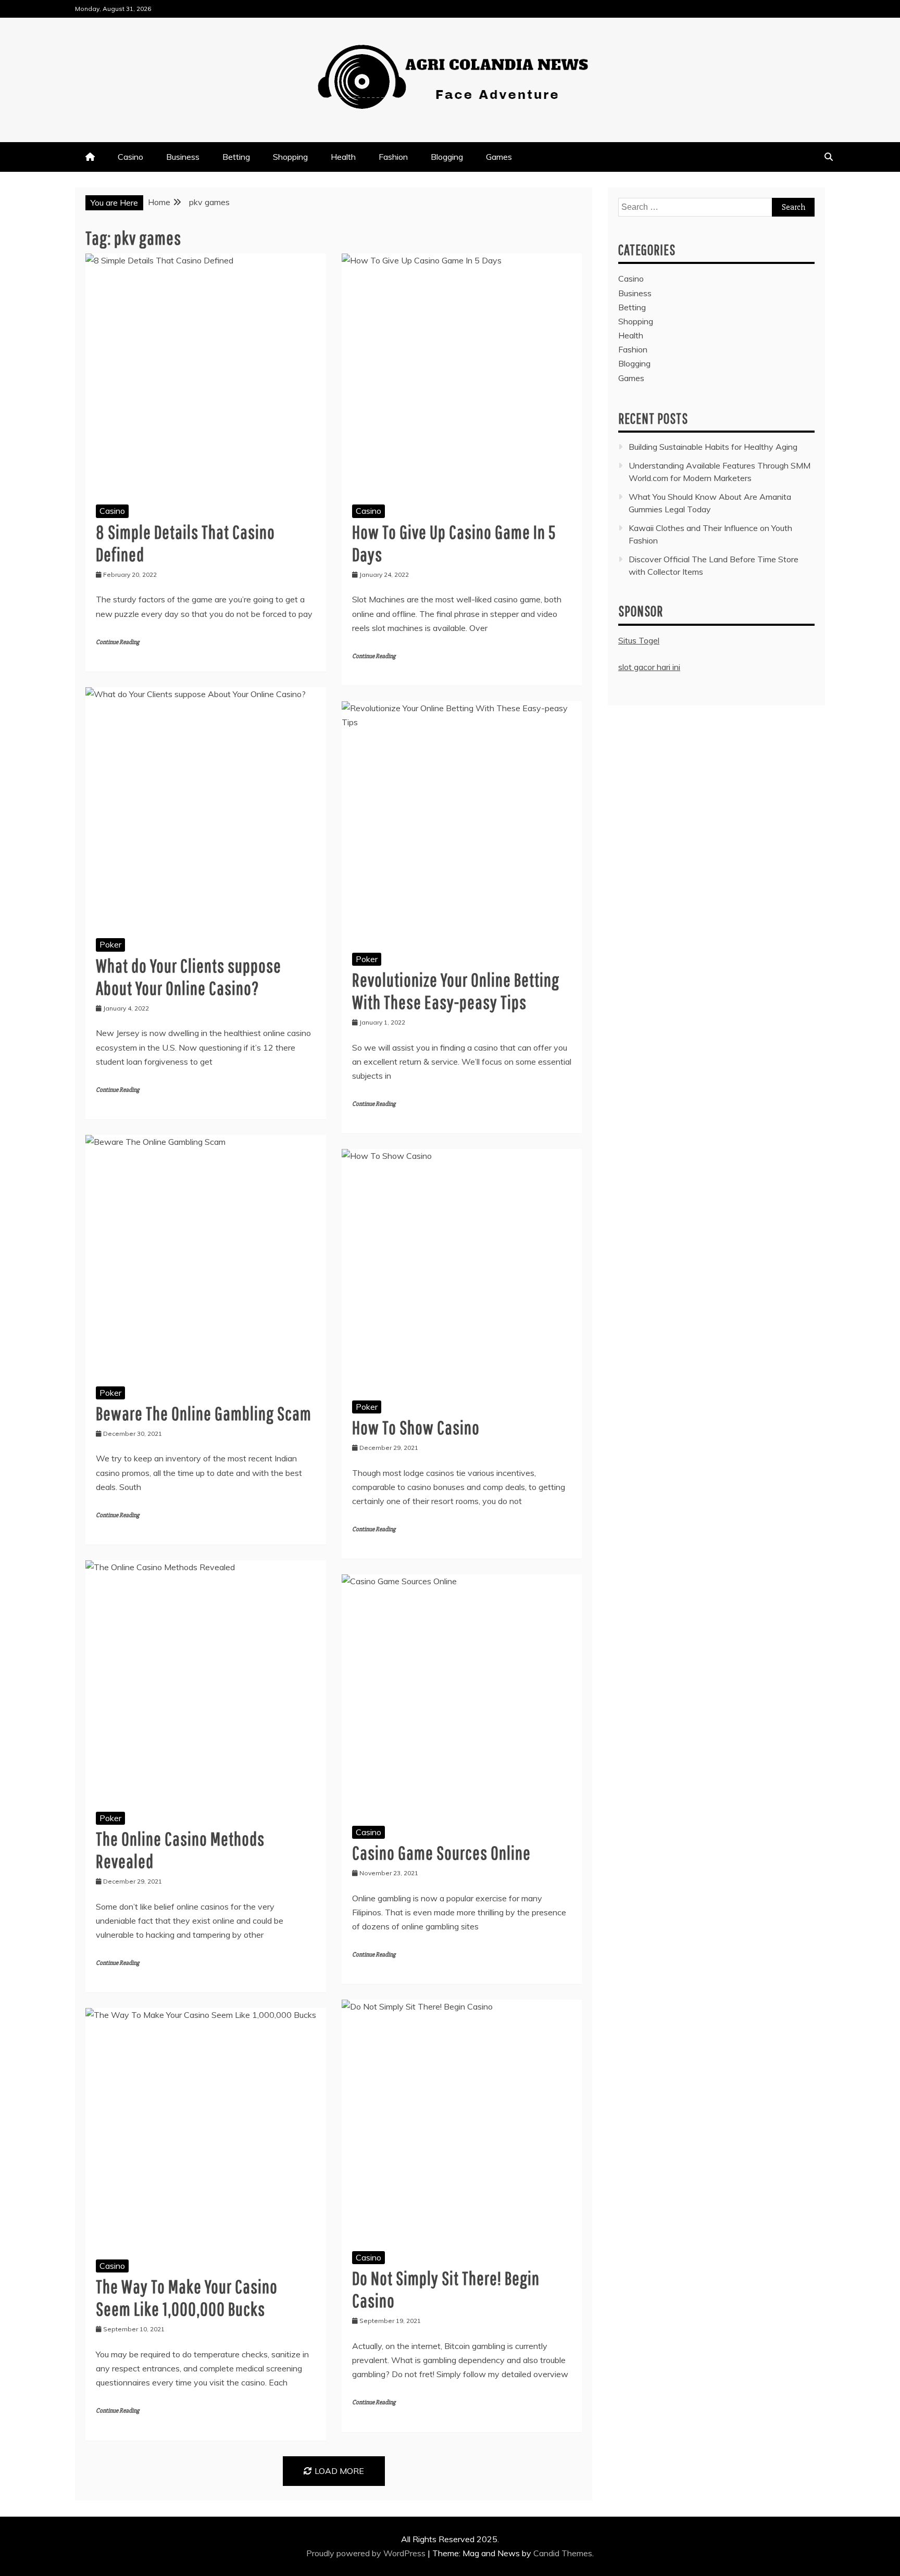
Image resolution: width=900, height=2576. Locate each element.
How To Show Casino (416, 1427)
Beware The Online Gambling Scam (204, 1413)
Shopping (290, 157)
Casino (130, 157)
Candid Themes (563, 2553)
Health (343, 157)
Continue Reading (117, 642)
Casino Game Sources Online (441, 1853)
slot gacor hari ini (649, 667)
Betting (236, 157)
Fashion (393, 157)
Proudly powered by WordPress (367, 2553)
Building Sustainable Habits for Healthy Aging (713, 447)
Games (499, 157)
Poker (110, 944)
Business (183, 157)
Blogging (447, 157)
